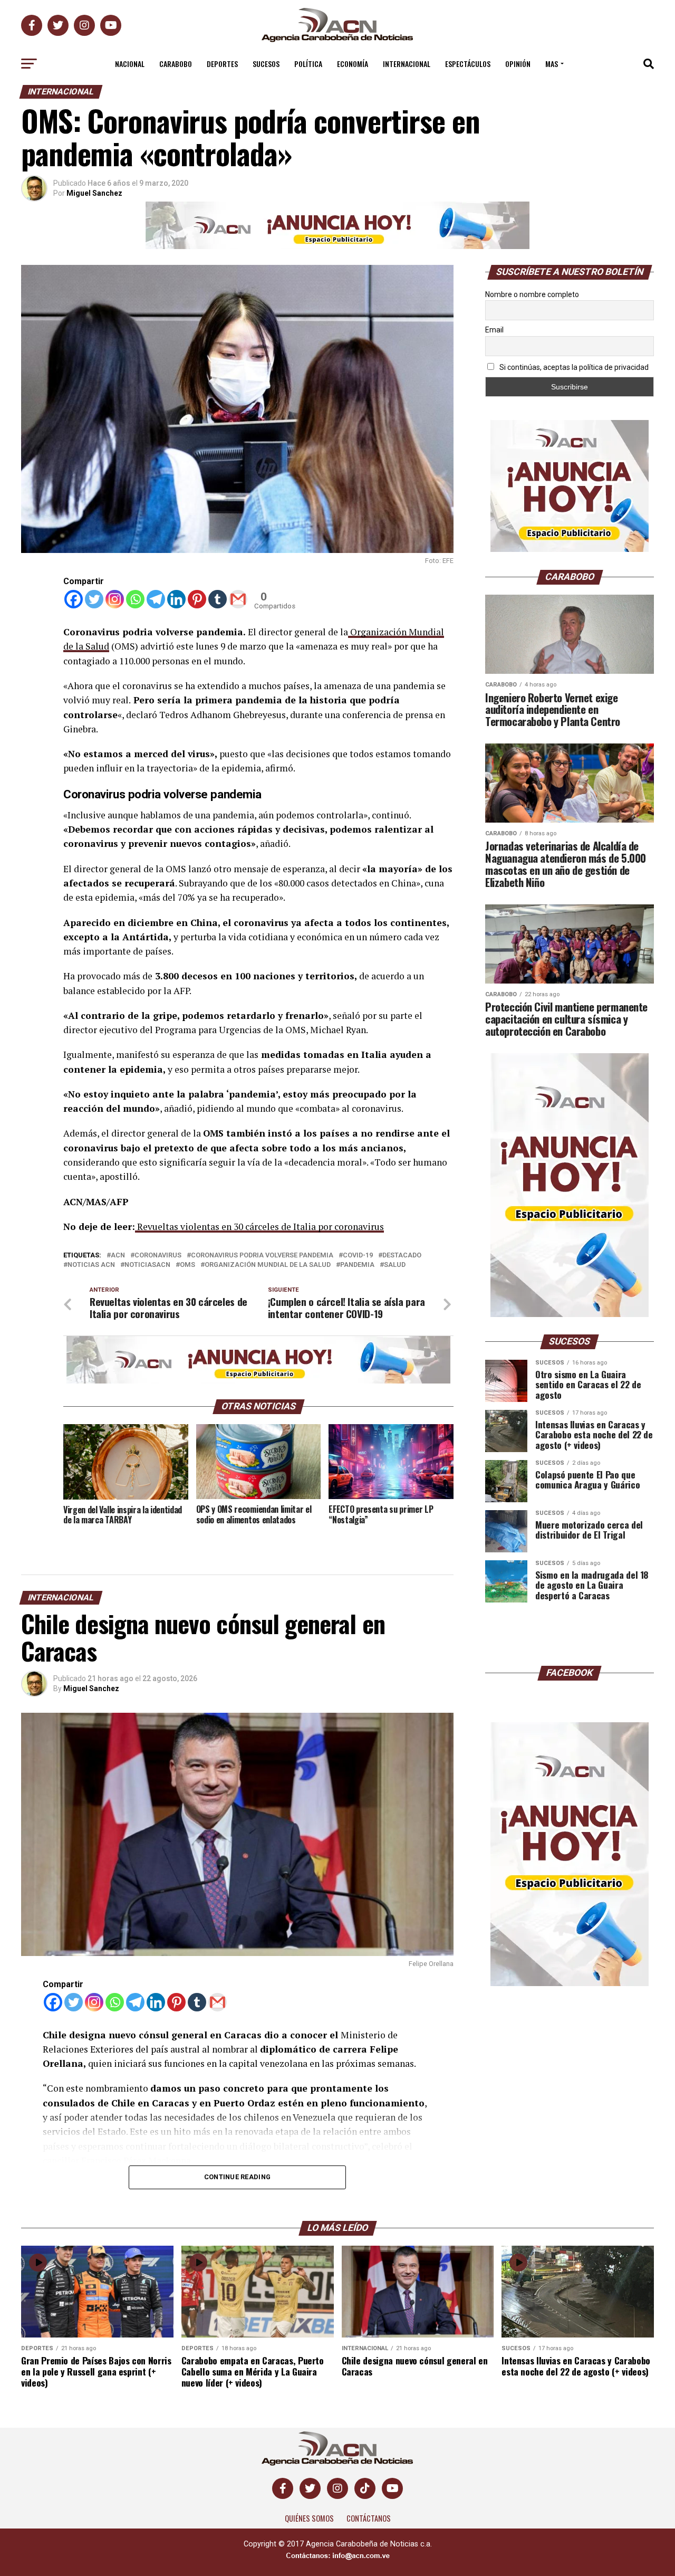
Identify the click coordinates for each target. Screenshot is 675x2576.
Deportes (222, 64)
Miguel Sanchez (94, 193)
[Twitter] (94, 599)
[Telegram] (156, 599)
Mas (552, 64)
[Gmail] (238, 599)
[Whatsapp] (135, 599)
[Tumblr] (218, 599)
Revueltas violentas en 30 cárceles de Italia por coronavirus (259, 1227)
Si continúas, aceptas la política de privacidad (573, 367)
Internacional (407, 64)
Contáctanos (369, 2518)
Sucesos (266, 64)
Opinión (518, 64)
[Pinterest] (197, 599)
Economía (353, 64)
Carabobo (176, 64)
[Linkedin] (176, 599)
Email (494, 330)
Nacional (130, 64)
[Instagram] (115, 599)
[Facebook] (74, 599)
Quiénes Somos (309, 2518)
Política (308, 64)
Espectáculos (468, 64)
